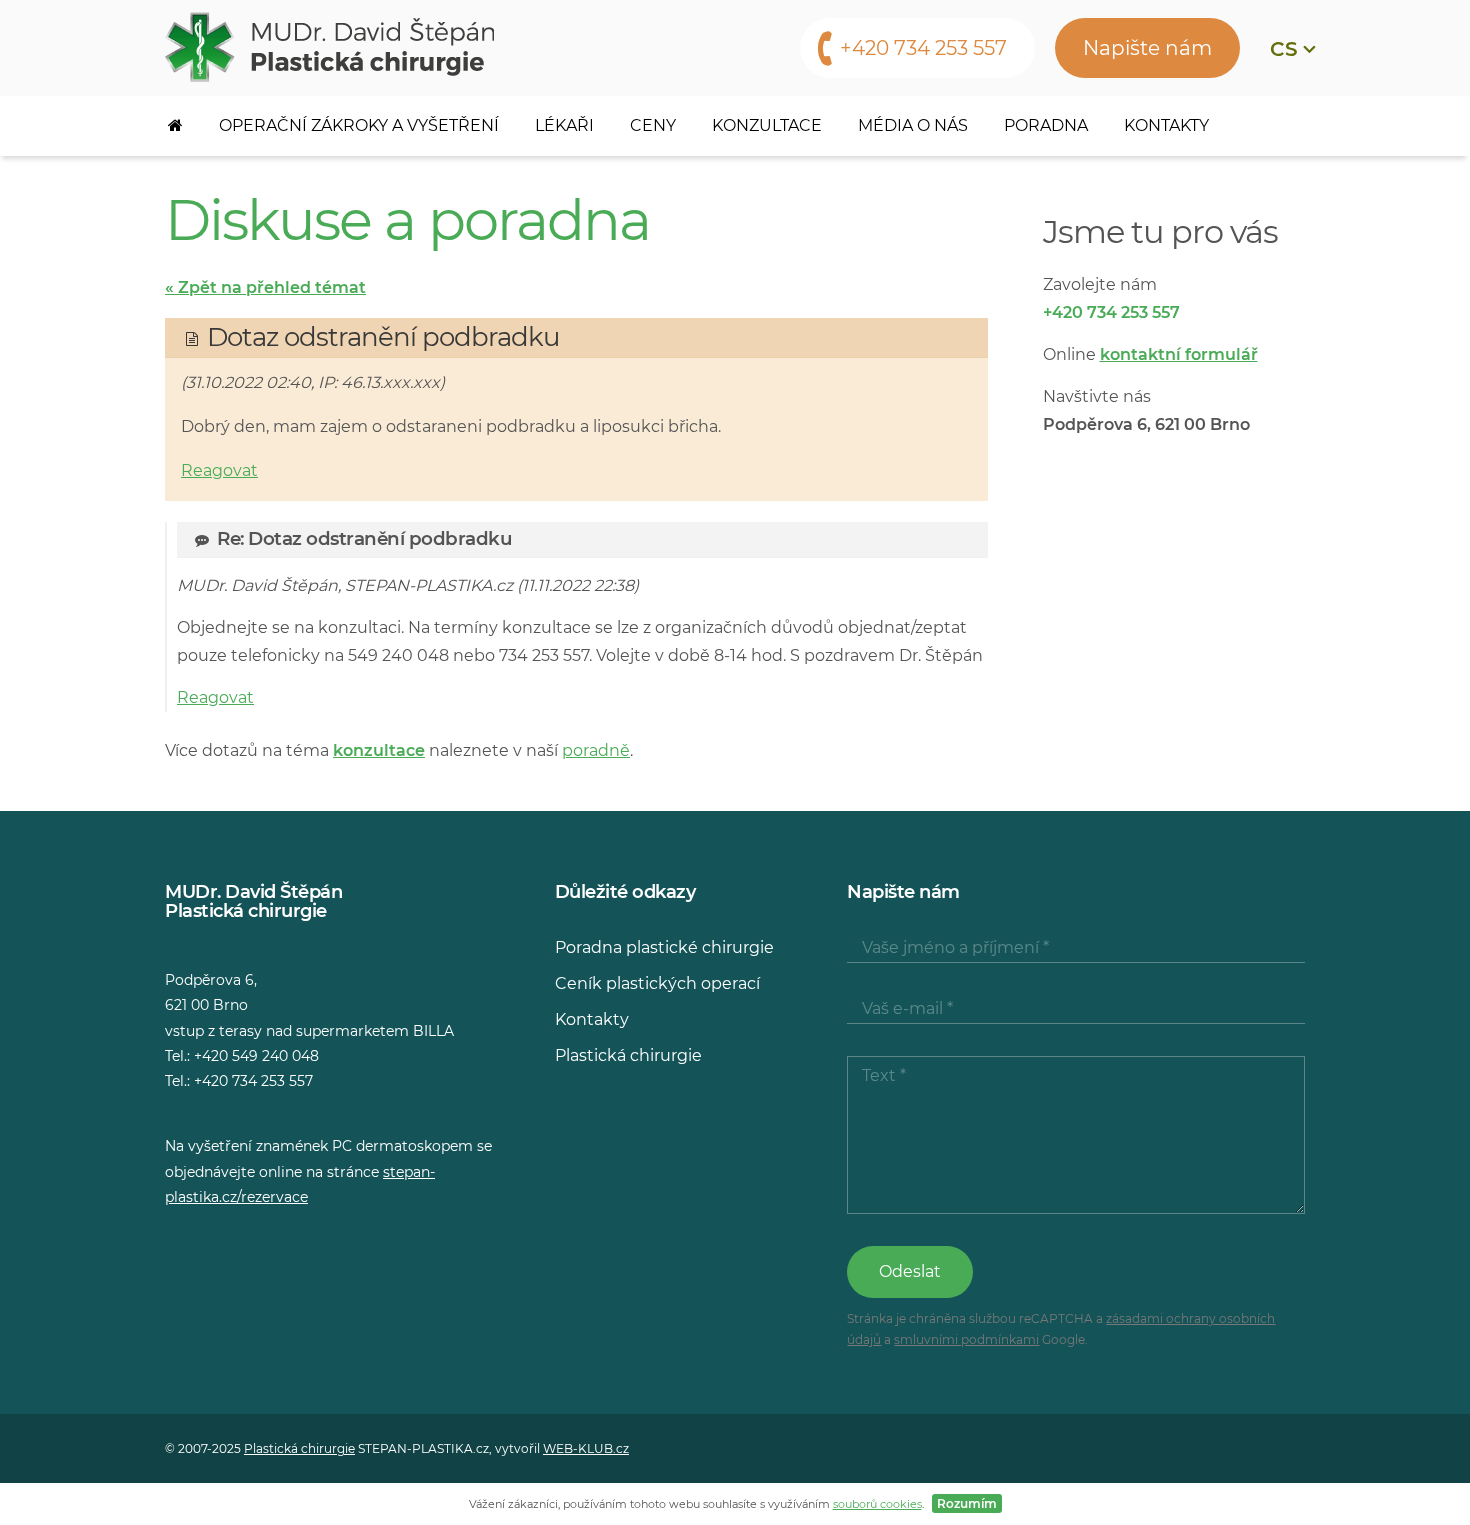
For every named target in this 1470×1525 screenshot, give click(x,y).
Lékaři (564, 125)
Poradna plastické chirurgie (664, 947)
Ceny (653, 125)
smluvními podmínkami (966, 1339)
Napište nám (1147, 48)
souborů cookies (877, 1504)
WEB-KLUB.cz (586, 1448)
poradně (596, 750)
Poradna (1046, 125)
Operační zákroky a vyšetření (359, 125)
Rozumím (967, 1503)
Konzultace (767, 125)
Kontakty (1166, 125)
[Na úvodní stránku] (329, 47)
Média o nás (913, 125)
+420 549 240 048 (256, 1056)
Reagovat (219, 470)
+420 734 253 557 (923, 48)
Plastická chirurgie (628, 1055)
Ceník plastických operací (657, 983)
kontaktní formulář (1179, 354)
